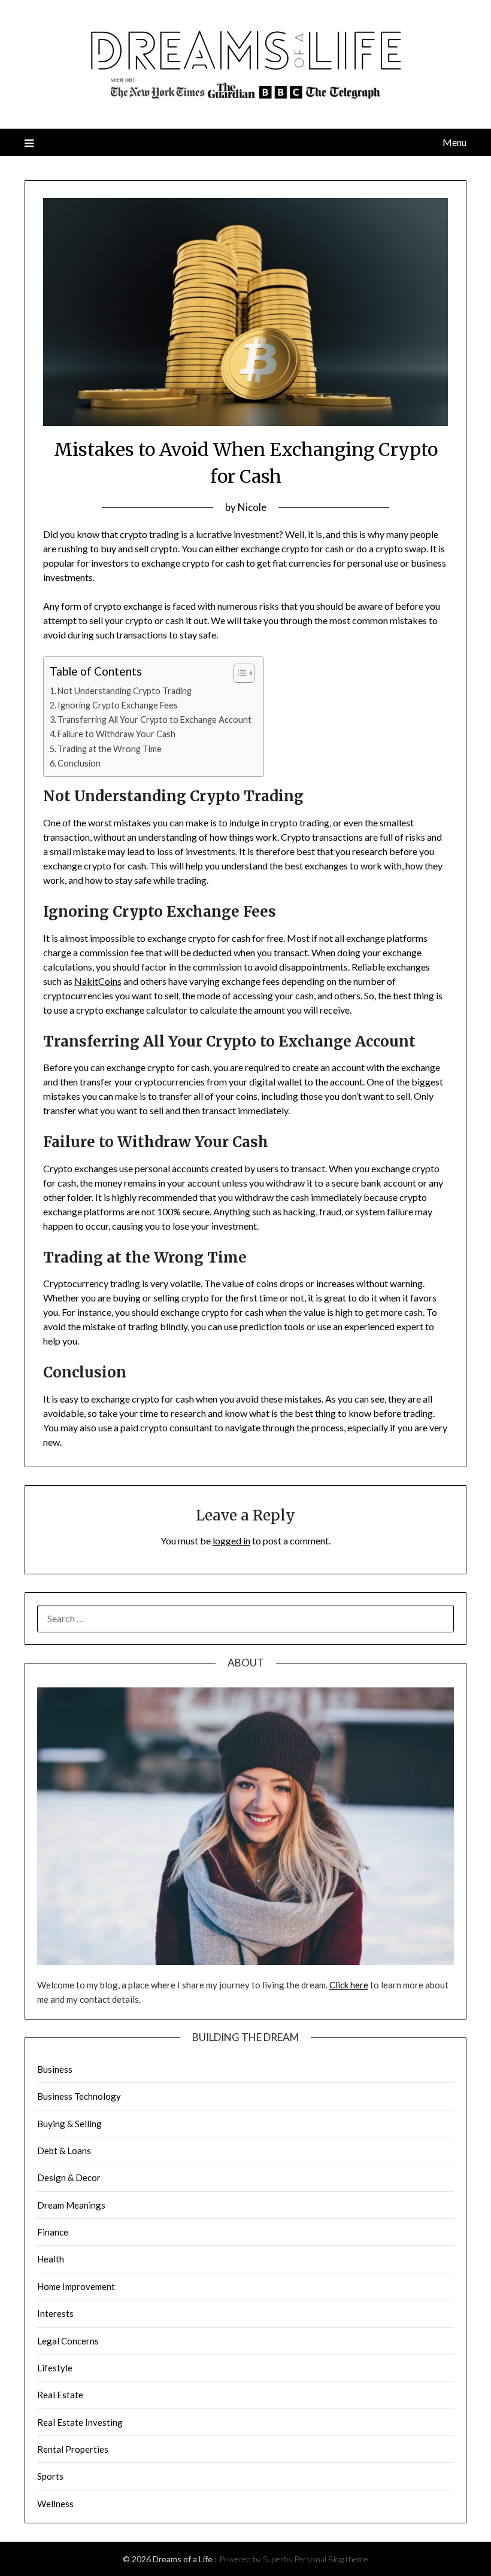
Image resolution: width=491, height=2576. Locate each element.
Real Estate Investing (80, 2422)
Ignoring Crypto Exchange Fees (118, 705)
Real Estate (60, 2395)
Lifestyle (55, 2368)
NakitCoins (98, 981)
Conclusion (79, 763)
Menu (454, 142)
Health (51, 2259)
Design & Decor (69, 2177)
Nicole (252, 507)
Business (55, 2069)
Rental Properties (73, 2449)
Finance (53, 2232)
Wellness (55, 2504)
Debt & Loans (64, 2151)
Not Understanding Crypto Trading (125, 691)
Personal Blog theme (331, 2559)
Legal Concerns (68, 2341)
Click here (349, 1985)
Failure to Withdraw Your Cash (116, 734)
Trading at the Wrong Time (110, 749)
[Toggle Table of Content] (238, 673)
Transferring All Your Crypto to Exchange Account (154, 720)
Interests (55, 2313)
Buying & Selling (69, 2124)
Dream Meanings (71, 2205)
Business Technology (79, 2096)
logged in (231, 1541)
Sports (50, 2476)
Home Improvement (76, 2286)
